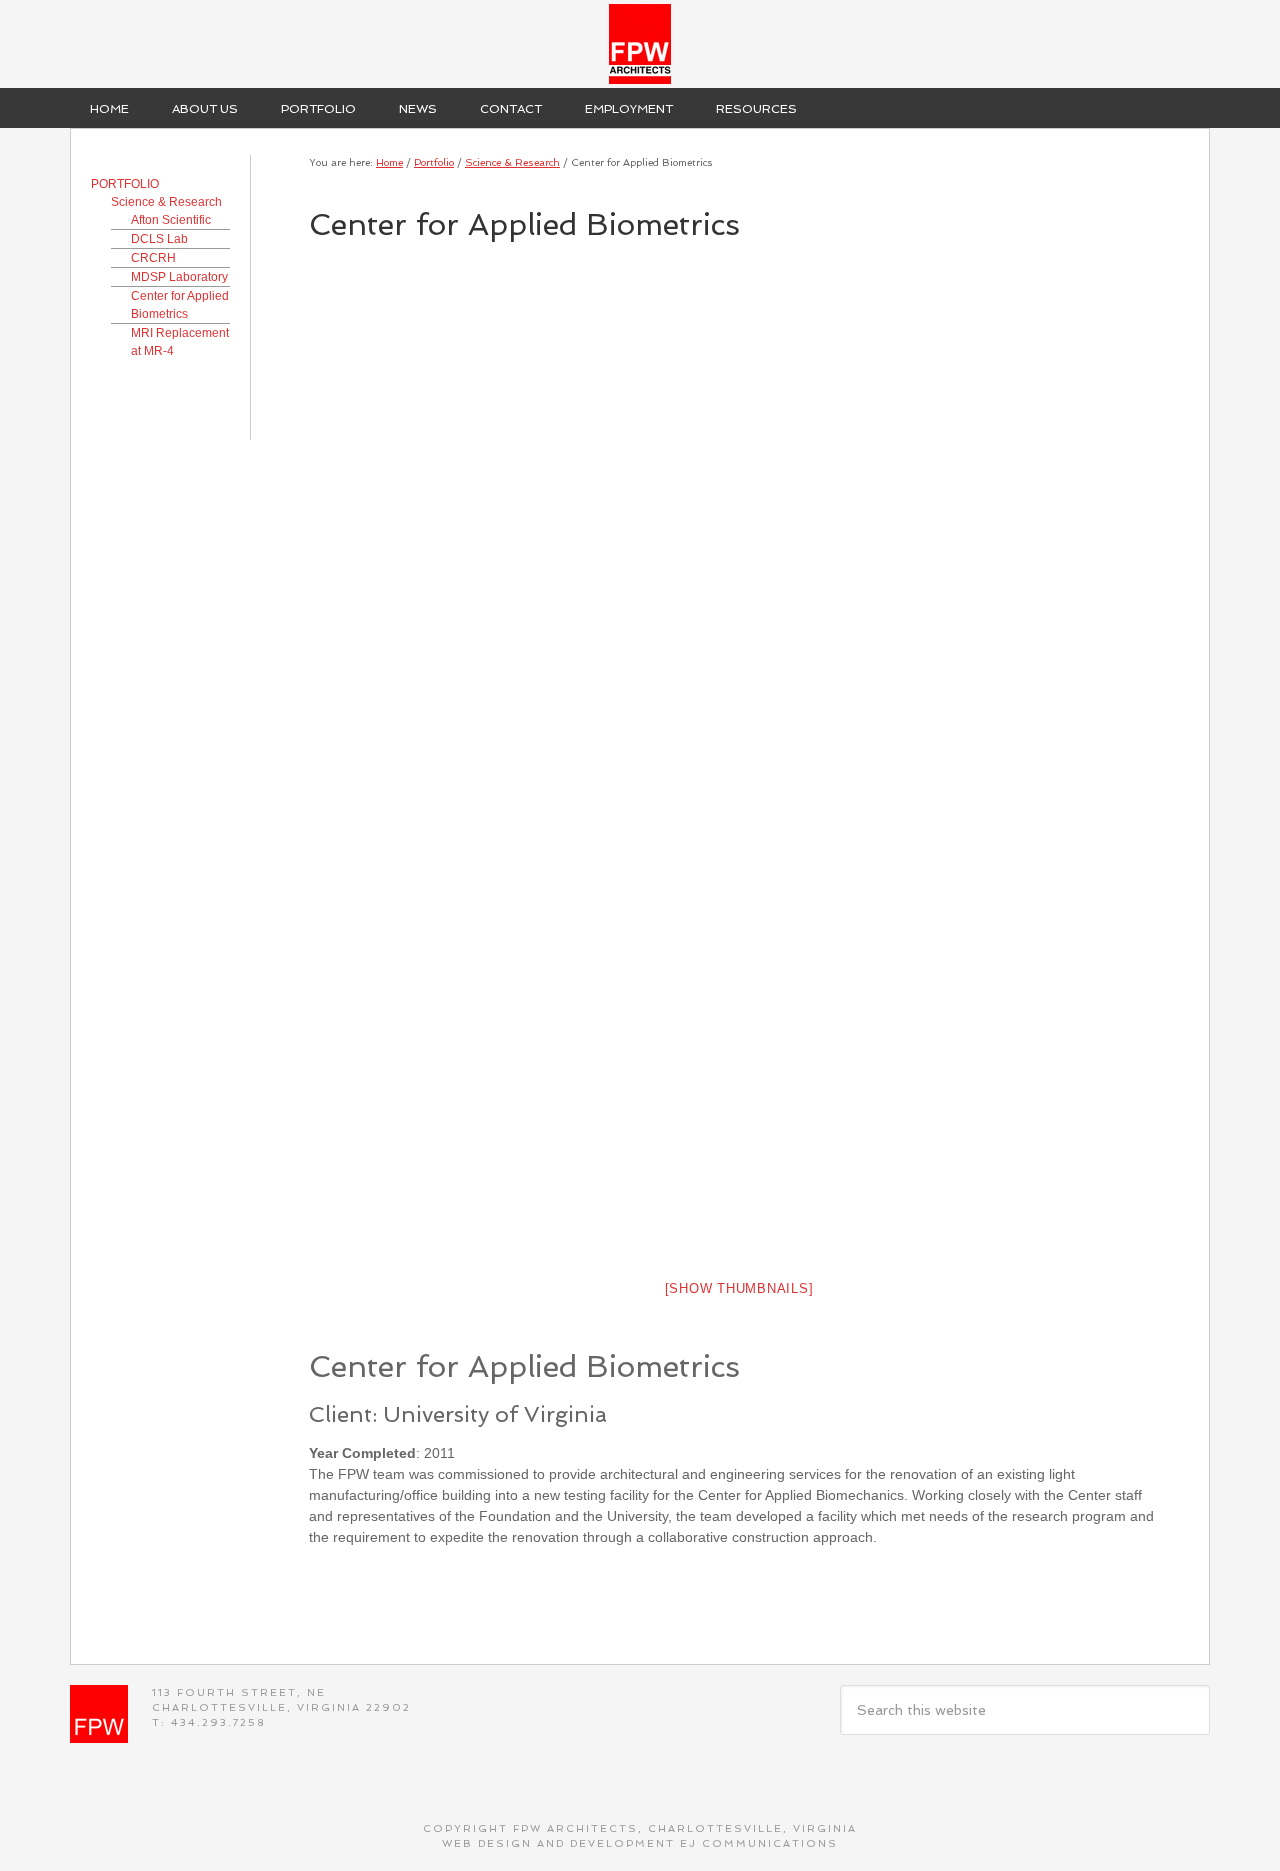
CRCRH (153, 258)
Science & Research (166, 202)
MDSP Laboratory (179, 277)
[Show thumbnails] (739, 1288)
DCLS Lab (159, 239)
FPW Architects (640, 44)
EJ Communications (759, 1843)
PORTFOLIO (125, 184)
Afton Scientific (171, 220)
